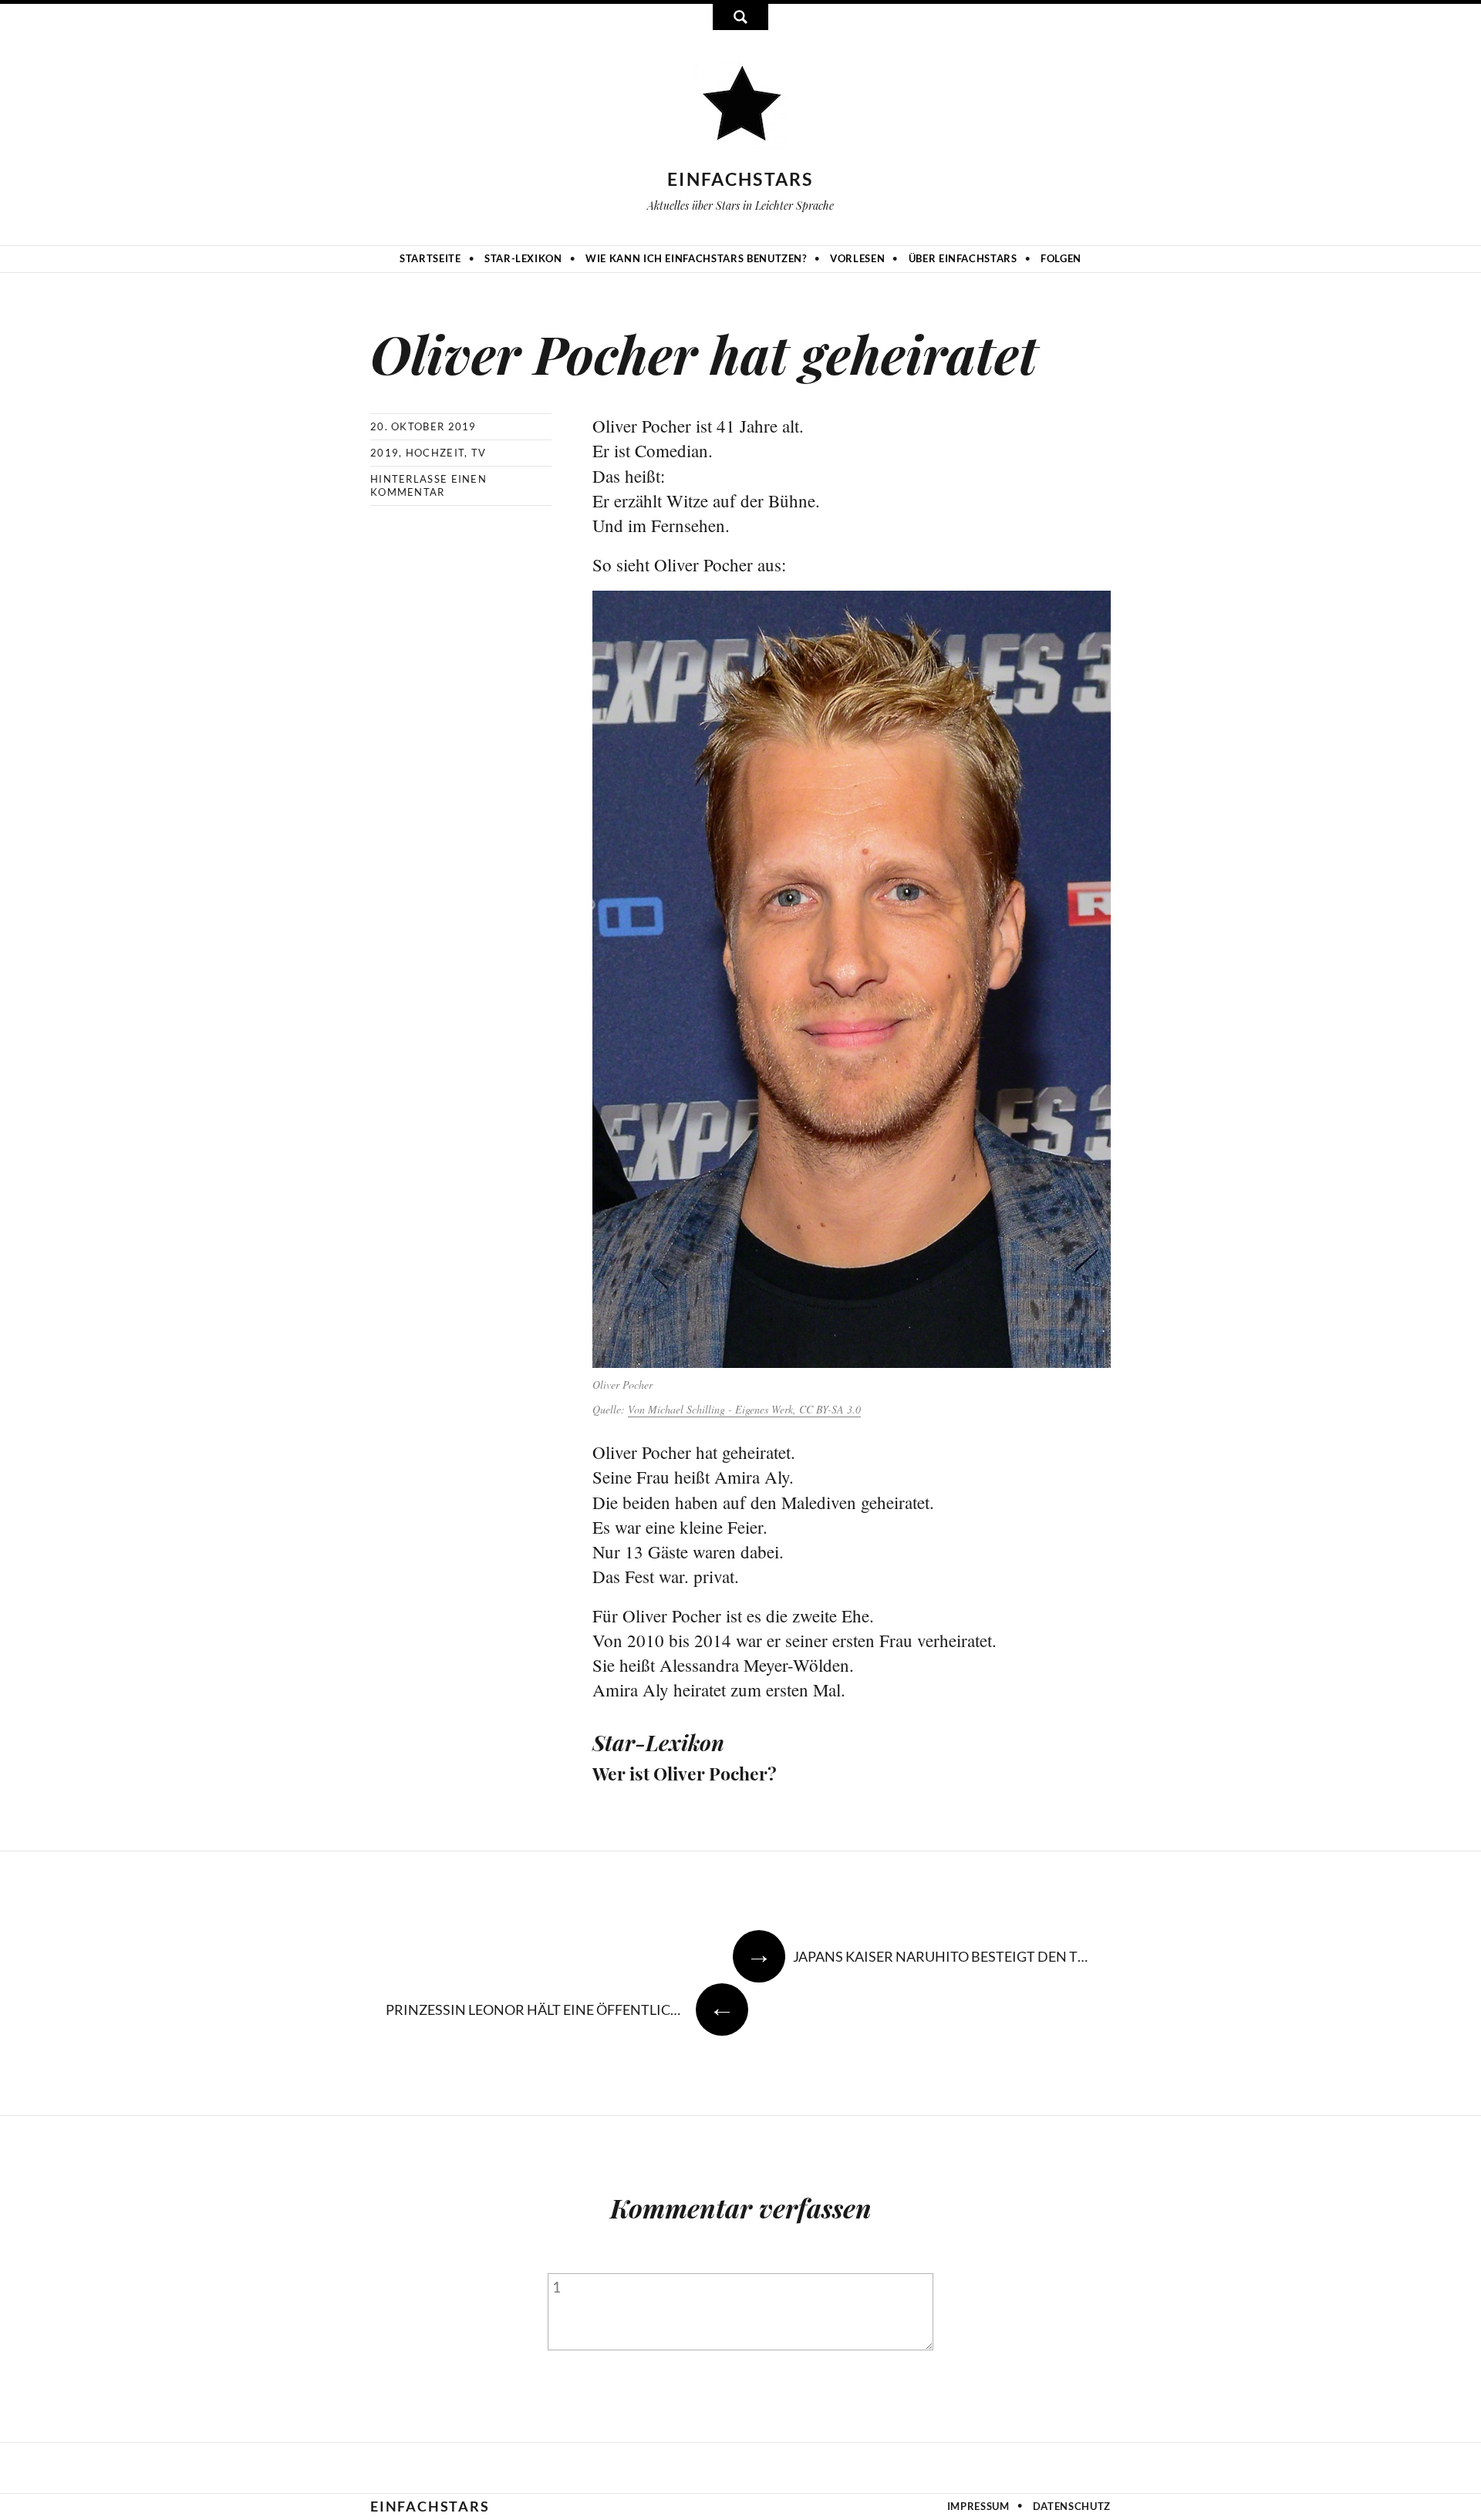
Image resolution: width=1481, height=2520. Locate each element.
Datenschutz (1072, 2506)
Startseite (430, 258)
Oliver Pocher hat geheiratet (704, 353)
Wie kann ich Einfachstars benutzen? (696, 258)
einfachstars (740, 179)
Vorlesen (857, 258)
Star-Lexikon (523, 258)
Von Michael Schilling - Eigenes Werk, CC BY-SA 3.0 (744, 1409)
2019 (385, 453)
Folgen (1061, 258)
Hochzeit (435, 453)
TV (479, 453)
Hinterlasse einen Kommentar (428, 485)
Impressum (978, 2506)
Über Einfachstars (963, 258)
